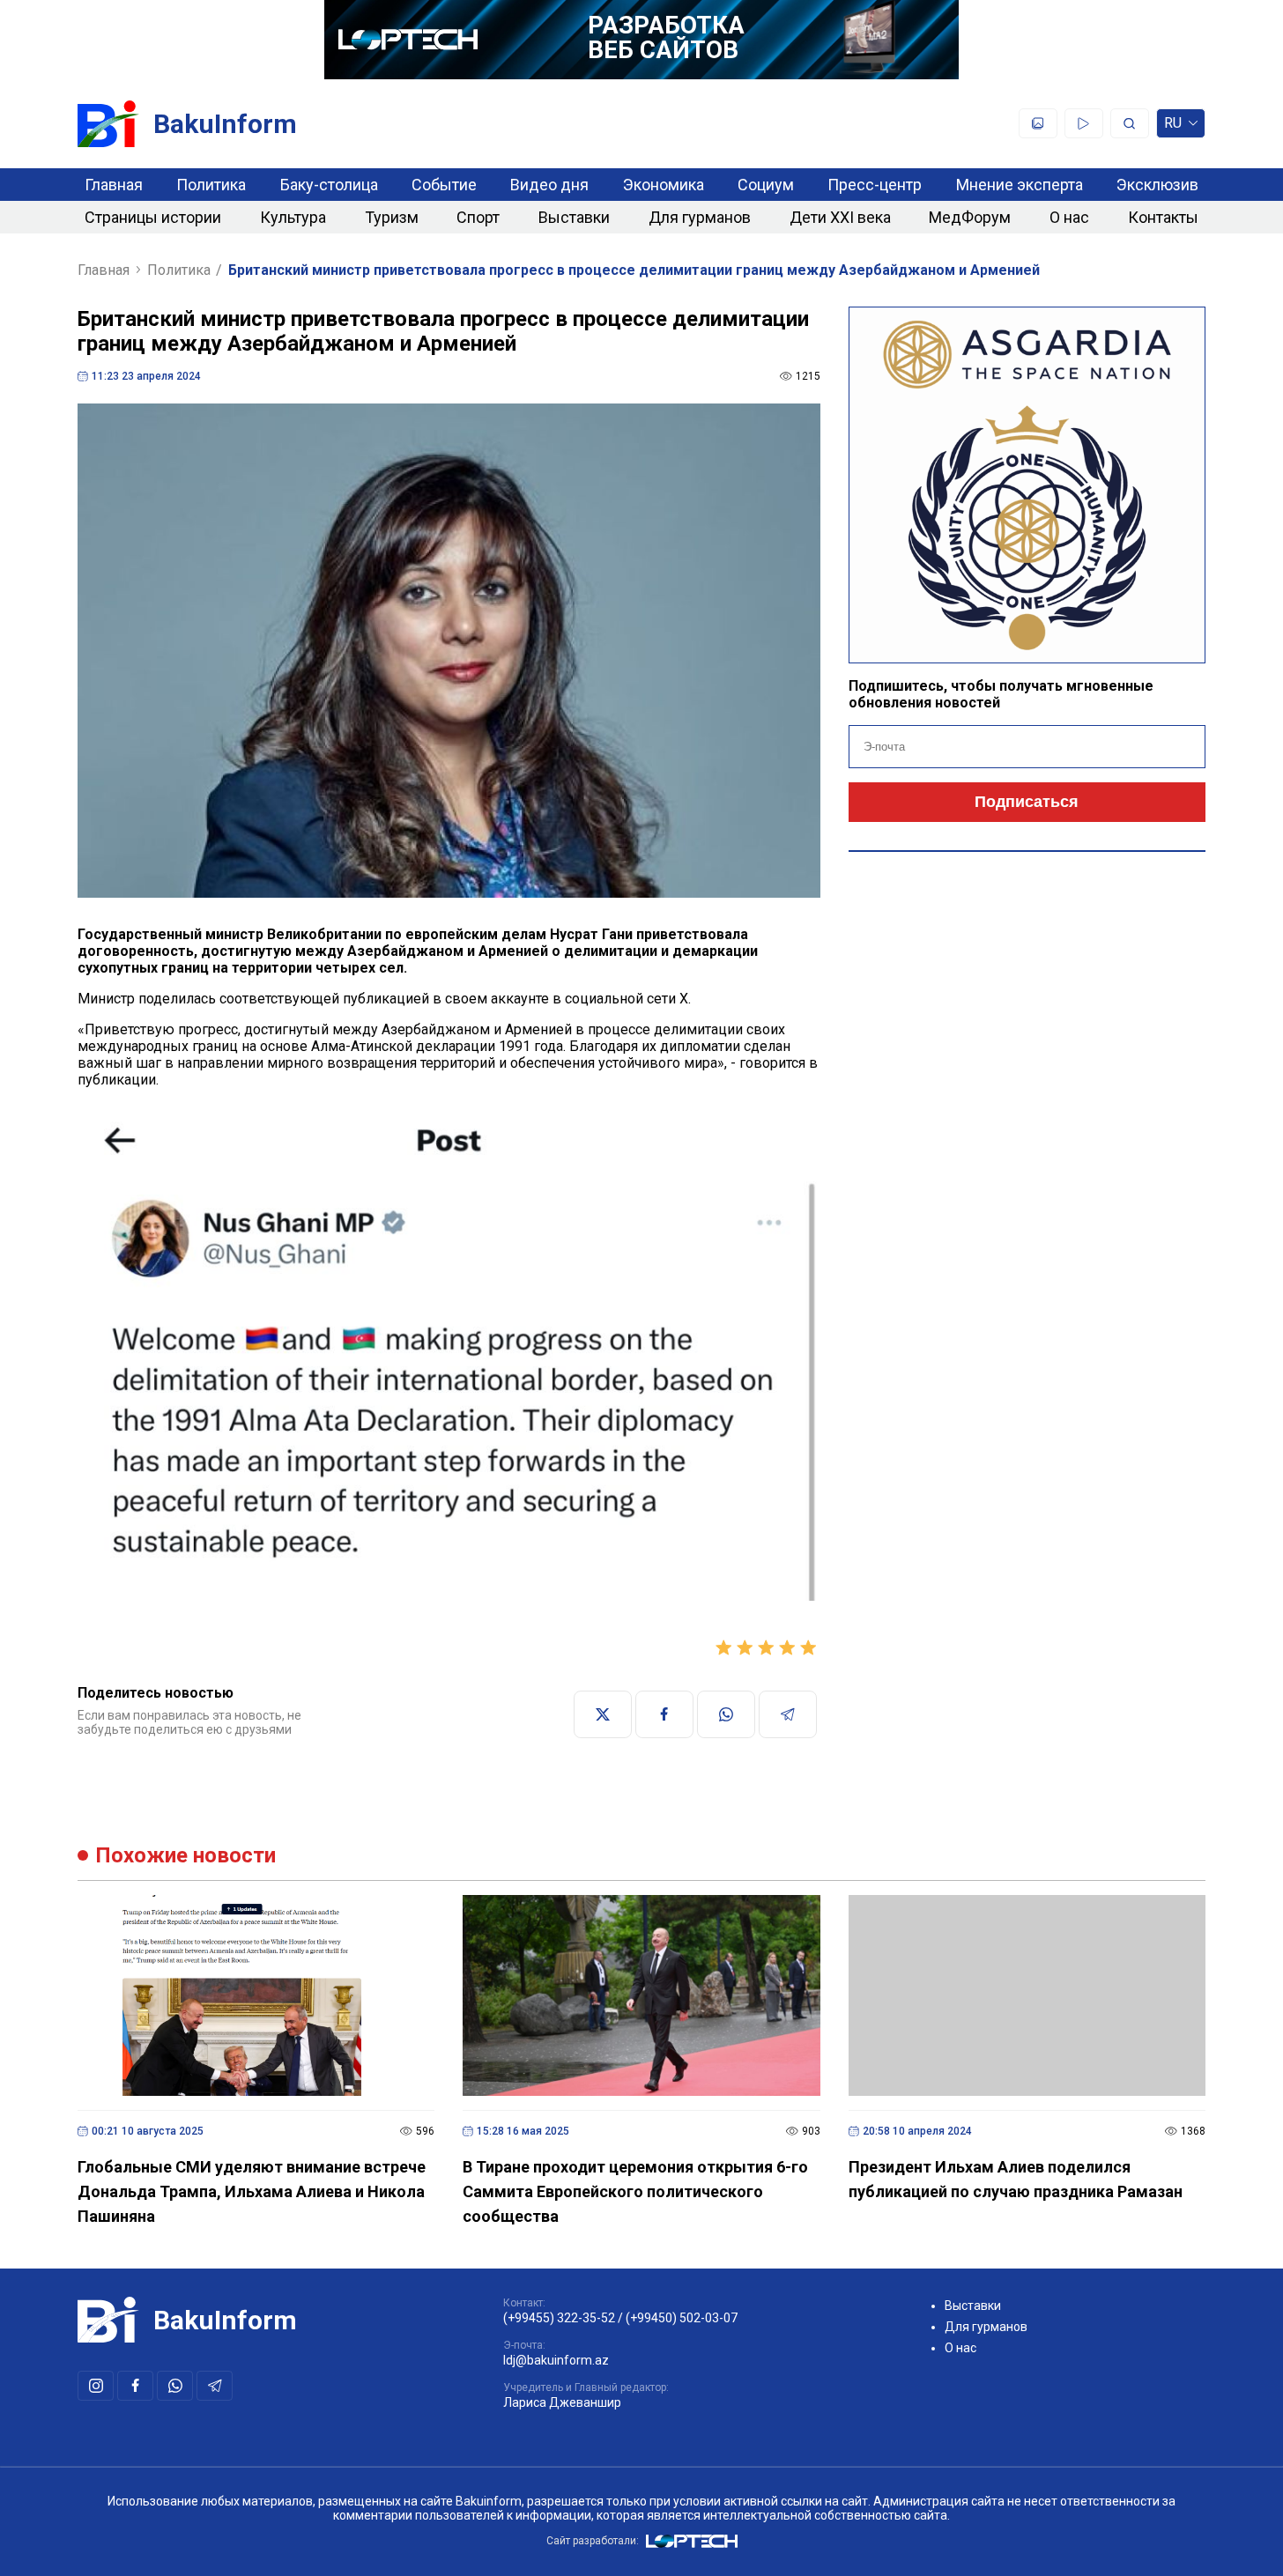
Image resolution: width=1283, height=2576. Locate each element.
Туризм (392, 217)
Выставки (574, 217)
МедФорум (970, 217)
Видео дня (549, 185)
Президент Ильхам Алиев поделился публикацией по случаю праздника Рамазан (1016, 2179)
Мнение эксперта (1020, 185)
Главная (114, 185)
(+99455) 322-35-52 (559, 2318)
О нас (1069, 217)
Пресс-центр (875, 185)
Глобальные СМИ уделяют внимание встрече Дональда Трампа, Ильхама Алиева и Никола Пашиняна (252, 2191)
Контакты (1163, 217)
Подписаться (1027, 802)
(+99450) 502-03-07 (682, 2318)
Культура (293, 217)
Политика (211, 185)
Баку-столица (329, 185)
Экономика (664, 185)
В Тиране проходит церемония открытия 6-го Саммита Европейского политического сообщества (635, 2191)
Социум (766, 185)
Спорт (478, 217)
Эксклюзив (1157, 185)
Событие (444, 185)
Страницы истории (153, 217)
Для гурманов (700, 217)
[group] (449, 1353)
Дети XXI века (840, 217)
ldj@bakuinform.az (556, 2360)
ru (1173, 126)
